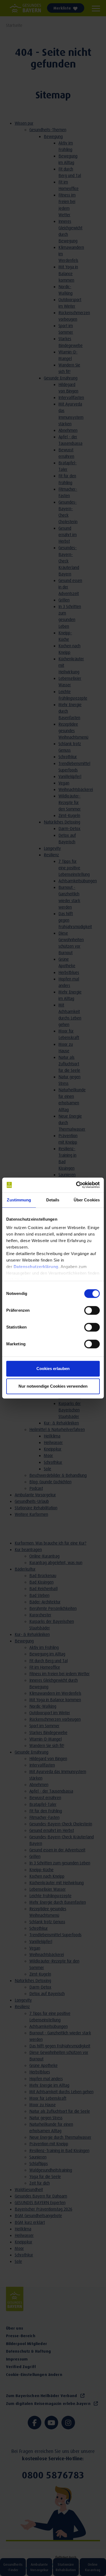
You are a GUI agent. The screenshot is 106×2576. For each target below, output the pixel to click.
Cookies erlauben (53, 1369)
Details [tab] (53, 1200)
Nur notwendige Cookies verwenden (53, 1386)
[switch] (92, 1310)
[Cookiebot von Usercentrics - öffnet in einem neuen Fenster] (76, 1185)
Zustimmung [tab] (19, 1200)
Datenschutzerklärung (36, 1267)
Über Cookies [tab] (87, 1200)
